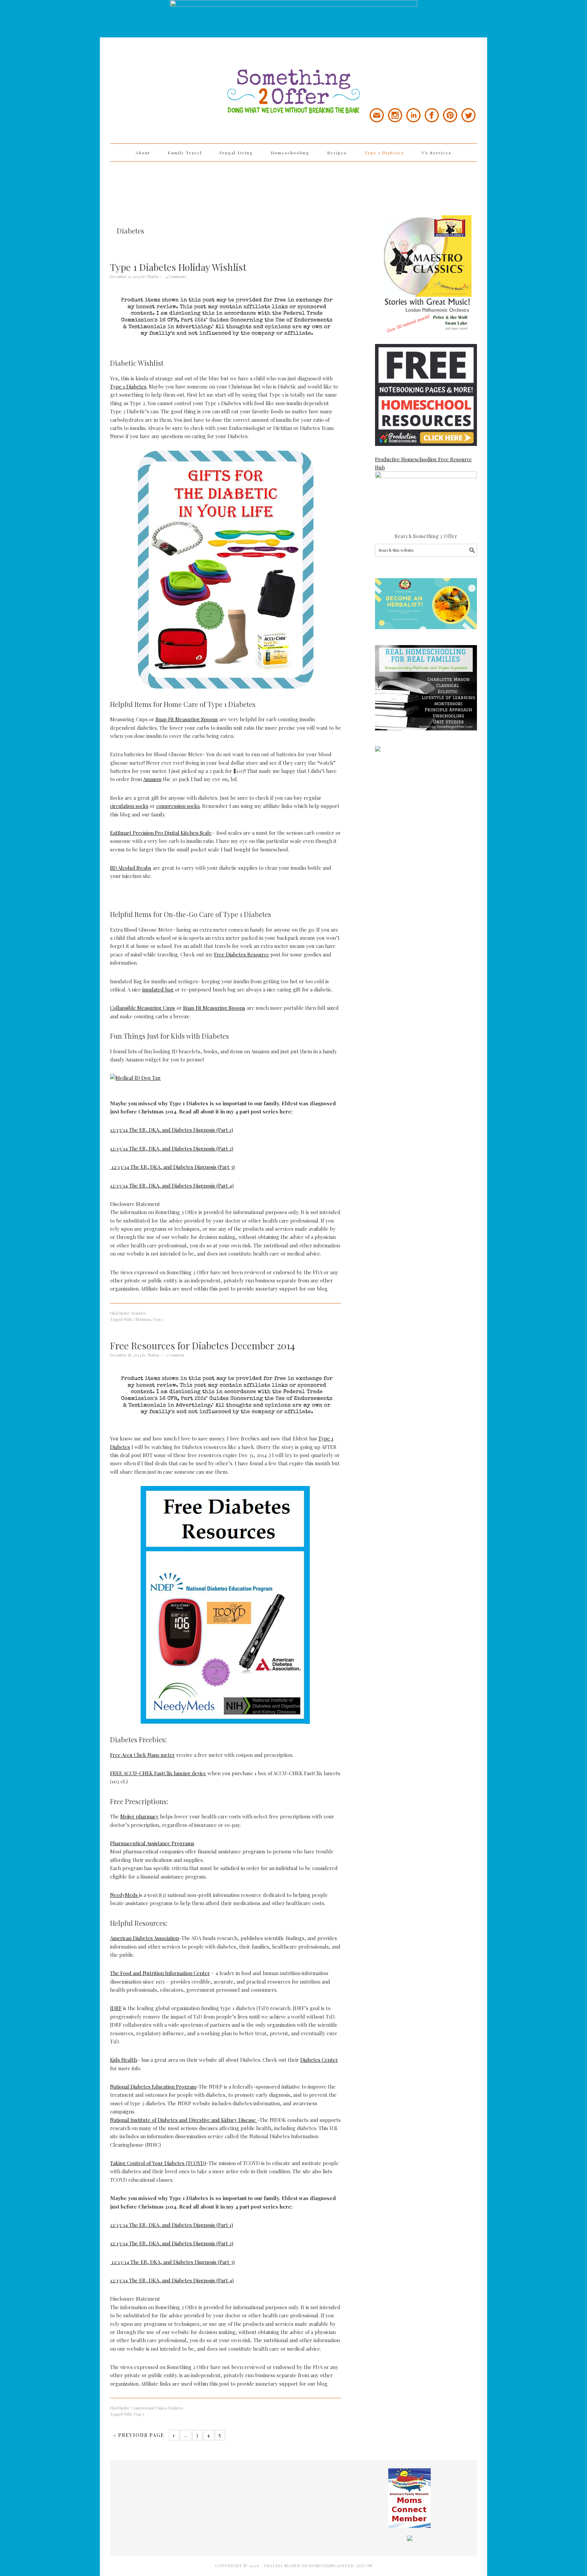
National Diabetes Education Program (153, 2087)
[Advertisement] (293, 184)
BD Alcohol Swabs (131, 868)
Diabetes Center (319, 2060)
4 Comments (176, 276)
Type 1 (158, 1319)
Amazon (152, 779)
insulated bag (158, 989)
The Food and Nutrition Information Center (160, 1973)
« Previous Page (139, 2435)
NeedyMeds (124, 1895)
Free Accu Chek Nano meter (143, 1755)
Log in (364, 2565)
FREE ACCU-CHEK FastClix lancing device (158, 1773)
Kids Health (123, 2060)
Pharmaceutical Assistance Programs (152, 1843)
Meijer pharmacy (139, 1816)
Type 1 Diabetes (128, 386)
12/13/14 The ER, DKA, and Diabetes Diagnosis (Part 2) (172, 1148)
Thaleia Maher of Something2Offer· (310, 2565)
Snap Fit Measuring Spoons (187, 719)
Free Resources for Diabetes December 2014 (202, 1345)
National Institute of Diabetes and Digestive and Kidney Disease (184, 2120)
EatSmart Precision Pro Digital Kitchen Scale (161, 833)
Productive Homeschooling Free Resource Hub (423, 463)
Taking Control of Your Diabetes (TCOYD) (158, 2163)
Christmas (142, 1319)
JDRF (116, 2008)
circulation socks (129, 806)
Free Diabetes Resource (242, 954)
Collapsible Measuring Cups (143, 1008)
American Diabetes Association (145, 1938)
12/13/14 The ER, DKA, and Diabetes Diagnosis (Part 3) (172, 1167)
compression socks (178, 806)
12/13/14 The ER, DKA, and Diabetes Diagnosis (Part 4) (172, 1186)
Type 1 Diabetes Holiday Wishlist (178, 267)
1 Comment (175, 1355)
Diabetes (139, 1313)
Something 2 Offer (171, 72)
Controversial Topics (149, 2408)
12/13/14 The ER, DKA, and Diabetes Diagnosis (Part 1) (172, 1130)
